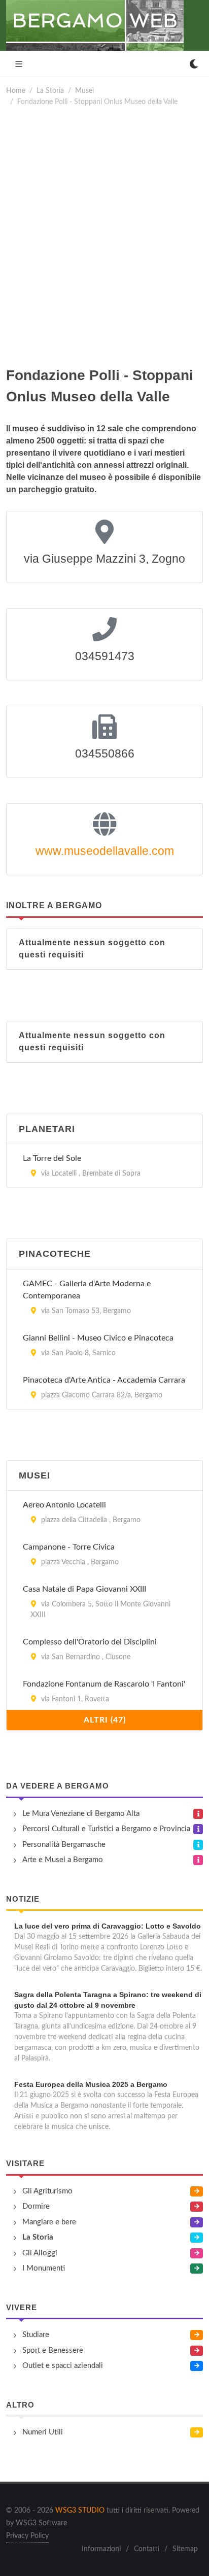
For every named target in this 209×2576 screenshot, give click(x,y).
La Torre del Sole (52, 1158)
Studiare (36, 2335)
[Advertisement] (104, 236)
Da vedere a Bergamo (58, 1786)
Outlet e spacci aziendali (63, 2366)
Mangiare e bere (49, 2222)
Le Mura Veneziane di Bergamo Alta (81, 1814)
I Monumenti (44, 2268)
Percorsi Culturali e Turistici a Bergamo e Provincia (106, 1829)
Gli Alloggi (40, 2253)
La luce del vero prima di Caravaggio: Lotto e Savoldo (108, 1926)
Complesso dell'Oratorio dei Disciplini (90, 1642)
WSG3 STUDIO (80, 2511)
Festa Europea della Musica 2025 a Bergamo (91, 2084)
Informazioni (101, 2549)
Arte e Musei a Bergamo (63, 1860)
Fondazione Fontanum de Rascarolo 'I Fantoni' (104, 1684)
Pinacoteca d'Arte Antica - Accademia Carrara (104, 1380)
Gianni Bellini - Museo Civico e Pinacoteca (98, 1338)
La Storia (50, 91)
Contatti (147, 2549)
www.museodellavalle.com (105, 851)
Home (16, 91)
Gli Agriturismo (47, 2191)
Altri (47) (105, 1720)
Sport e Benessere (53, 2350)
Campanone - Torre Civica (69, 1547)
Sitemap (185, 2549)
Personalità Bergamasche (64, 1845)
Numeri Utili (43, 2432)
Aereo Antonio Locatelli (64, 1505)
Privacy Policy (27, 2536)
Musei (84, 91)
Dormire (36, 2206)
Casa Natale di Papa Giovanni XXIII (84, 1589)
